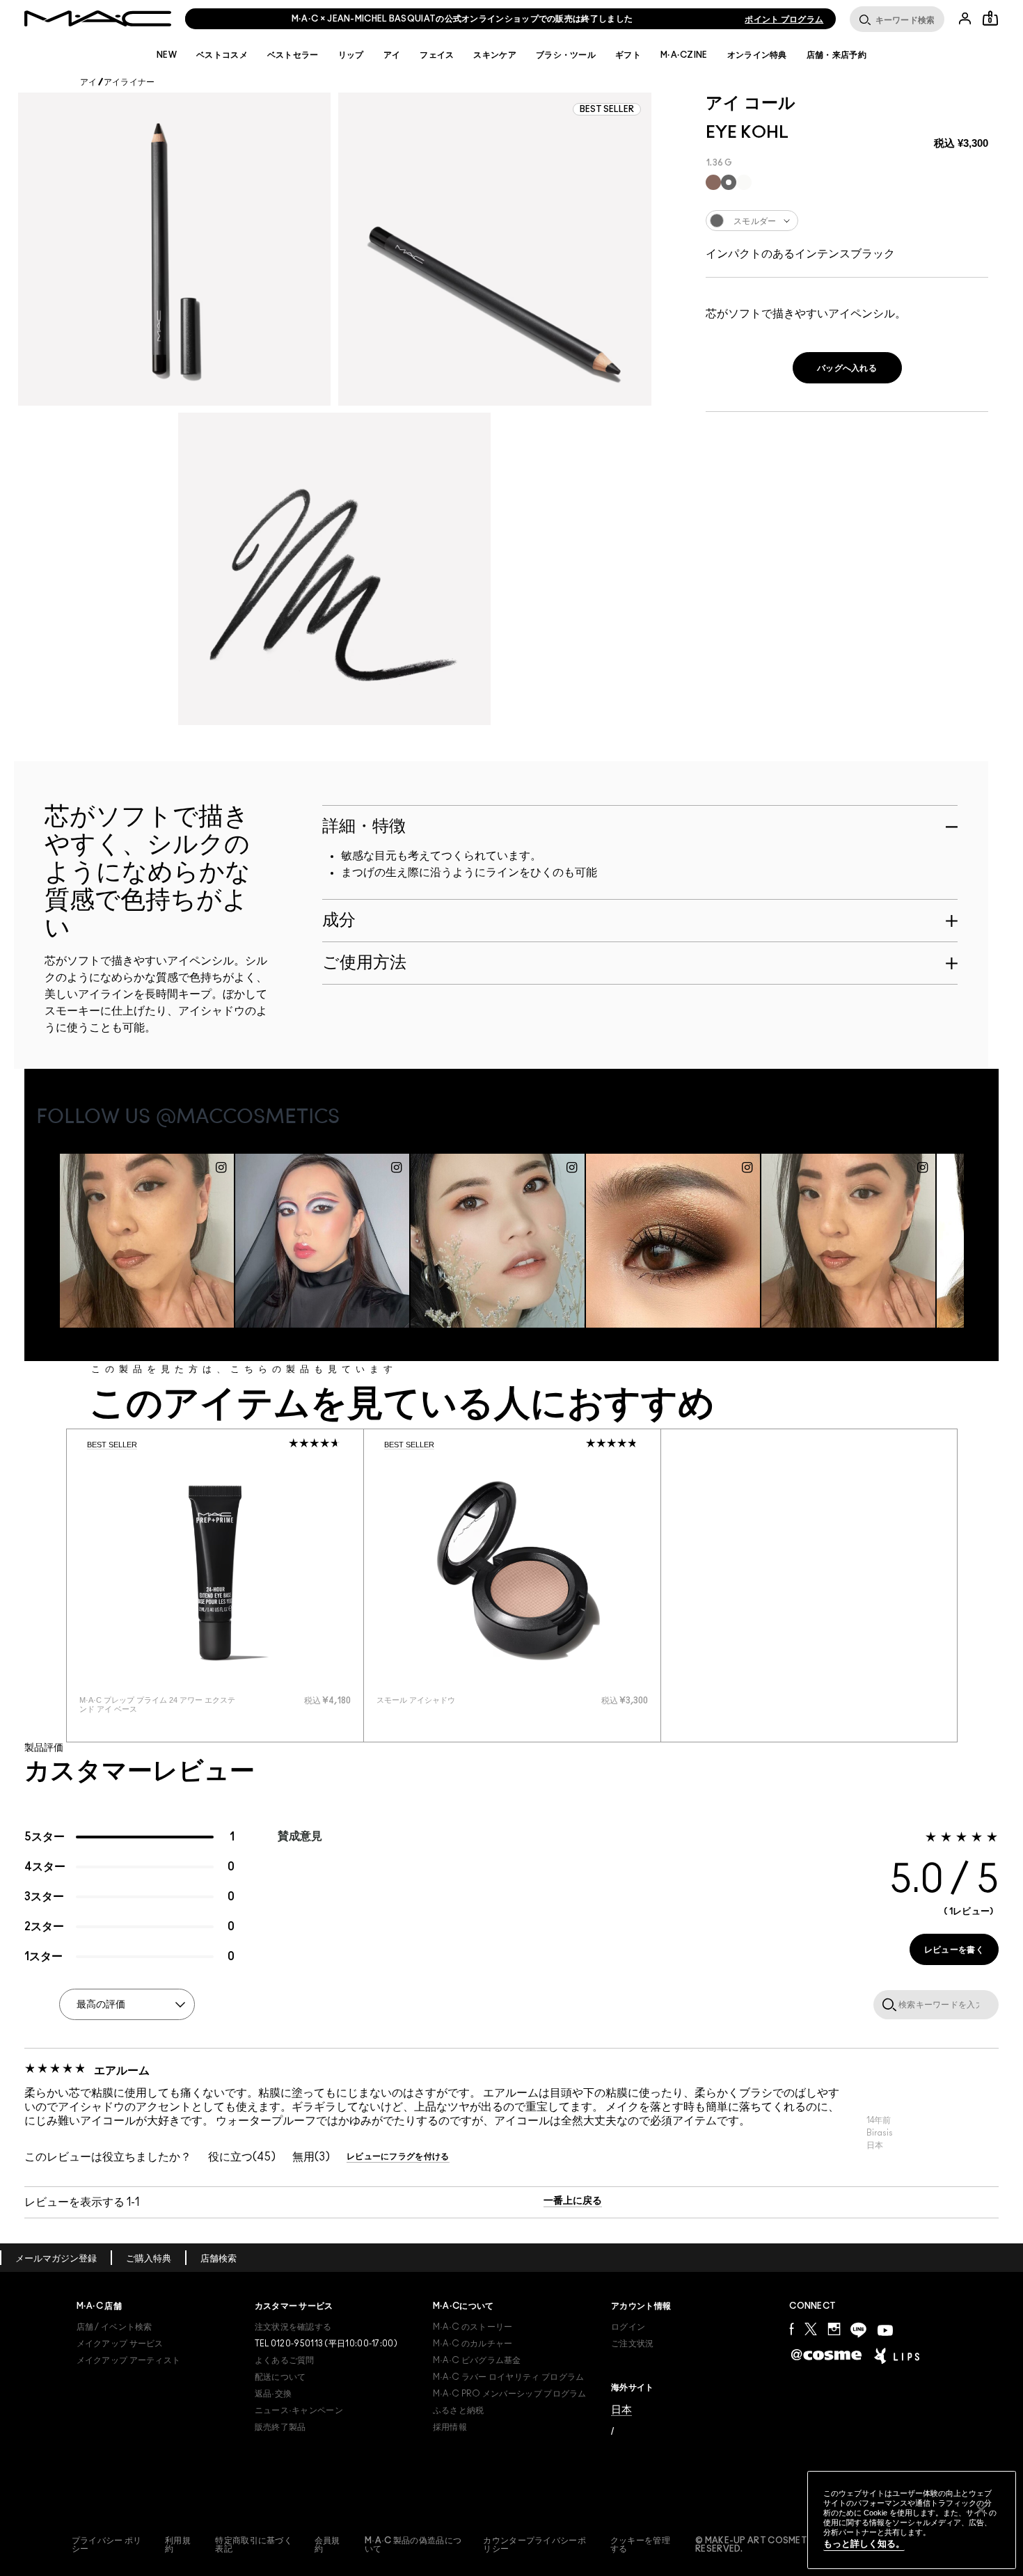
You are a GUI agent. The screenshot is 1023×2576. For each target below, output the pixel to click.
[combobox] (847, 221)
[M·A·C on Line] (858, 2330)
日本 (621, 2409)
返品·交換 (273, 2394)
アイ (392, 55)
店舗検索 (219, 2259)
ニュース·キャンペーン (299, 2410)
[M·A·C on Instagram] (834, 2329)
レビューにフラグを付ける (398, 2156)
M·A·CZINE (684, 55)
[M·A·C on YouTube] (885, 2330)
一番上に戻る (573, 2201)
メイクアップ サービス (120, 2344)
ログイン (628, 2327)
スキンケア (495, 55)
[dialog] (161, 1705)
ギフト (628, 55)
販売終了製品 (280, 2427)
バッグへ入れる (847, 368)
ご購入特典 (149, 2259)
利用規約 (178, 2545)
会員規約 (327, 2545)
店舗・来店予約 (836, 55)
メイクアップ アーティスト (129, 2360)
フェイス (437, 55)
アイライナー (129, 82)
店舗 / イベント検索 (114, 2327)
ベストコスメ (222, 55)
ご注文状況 (633, 2344)
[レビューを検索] (887, 2004)
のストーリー (473, 2327)
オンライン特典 (757, 55)
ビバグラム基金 (477, 2360)
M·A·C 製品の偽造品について (413, 2545)
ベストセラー (293, 55)
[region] (912, 2520)
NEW (167, 55)
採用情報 (450, 2427)
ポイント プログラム (784, 19)
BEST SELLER (112, 1445)
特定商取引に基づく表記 (254, 2545)
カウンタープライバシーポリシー (534, 2545)
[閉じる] (981, 2510)
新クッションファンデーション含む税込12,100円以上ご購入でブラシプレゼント (462, 19)
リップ (351, 55)
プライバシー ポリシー (107, 2545)
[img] (215, 1571)
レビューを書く (954, 1950)
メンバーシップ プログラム (510, 2394)
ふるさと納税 (459, 2410)
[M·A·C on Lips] (897, 2355)
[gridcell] (713, 182)
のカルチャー (473, 2344)
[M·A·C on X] (811, 2329)
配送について (280, 2377)
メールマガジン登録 (56, 2259)
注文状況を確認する (293, 2327)
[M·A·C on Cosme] (826, 2354)
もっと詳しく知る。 (864, 2544)
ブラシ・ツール (566, 55)
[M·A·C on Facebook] (792, 2329)
